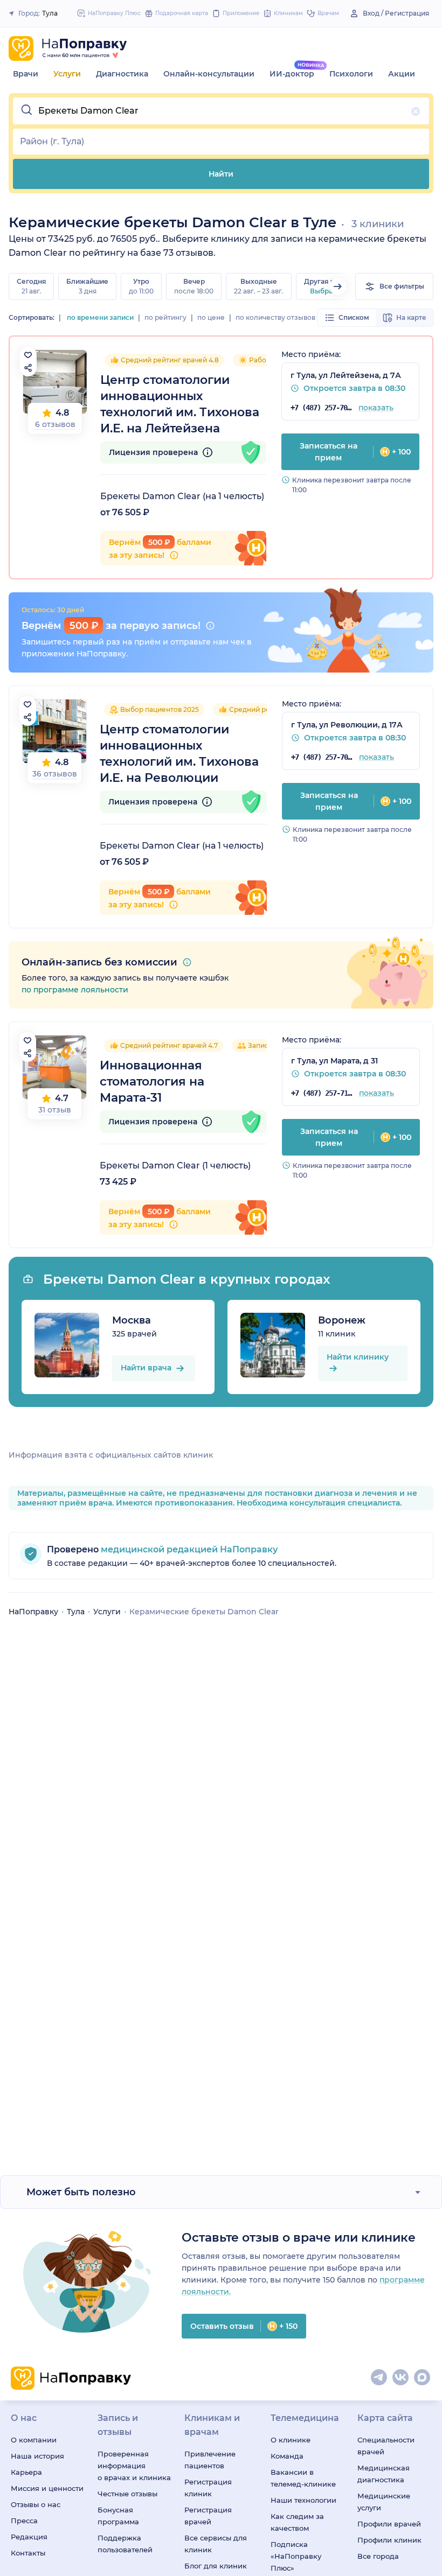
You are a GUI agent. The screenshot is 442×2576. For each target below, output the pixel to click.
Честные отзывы (127, 2494)
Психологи (351, 74)
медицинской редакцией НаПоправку (188, 1549)
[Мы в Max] (423, 2378)
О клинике (291, 2440)
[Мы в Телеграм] (379, 2378)
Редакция (29, 2537)
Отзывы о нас (36, 2504)
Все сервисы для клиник (216, 2544)
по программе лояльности (75, 990)
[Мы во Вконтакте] (401, 2378)
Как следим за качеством (297, 2522)
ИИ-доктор (292, 74)
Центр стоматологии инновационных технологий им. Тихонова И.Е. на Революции (179, 754)
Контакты (28, 2553)
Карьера (26, 2472)
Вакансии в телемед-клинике (303, 2478)
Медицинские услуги (384, 2502)
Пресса (24, 2521)
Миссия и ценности (47, 2488)
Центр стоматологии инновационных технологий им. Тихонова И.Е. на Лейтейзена (180, 404)
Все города (378, 2556)
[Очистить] (416, 111)
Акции (402, 74)
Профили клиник (389, 2540)
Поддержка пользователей (125, 2544)
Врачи (26, 74)
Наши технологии (303, 2500)
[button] (221, 111)
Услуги (67, 74)
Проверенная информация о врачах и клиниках (134, 2466)
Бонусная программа (118, 2516)
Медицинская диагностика (384, 2474)
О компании (34, 2440)
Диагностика (122, 74)
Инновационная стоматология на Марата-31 (152, 1081)
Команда (287, 2456)
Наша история (37, 2456)
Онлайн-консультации (209, 74)
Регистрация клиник (208, 2488)
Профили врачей (389, 2524)
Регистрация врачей (208, 2516)
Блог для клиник (216, 2566)
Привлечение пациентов (210, 2460)
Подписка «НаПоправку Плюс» (296, 2556)
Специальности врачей (386, 2446)
